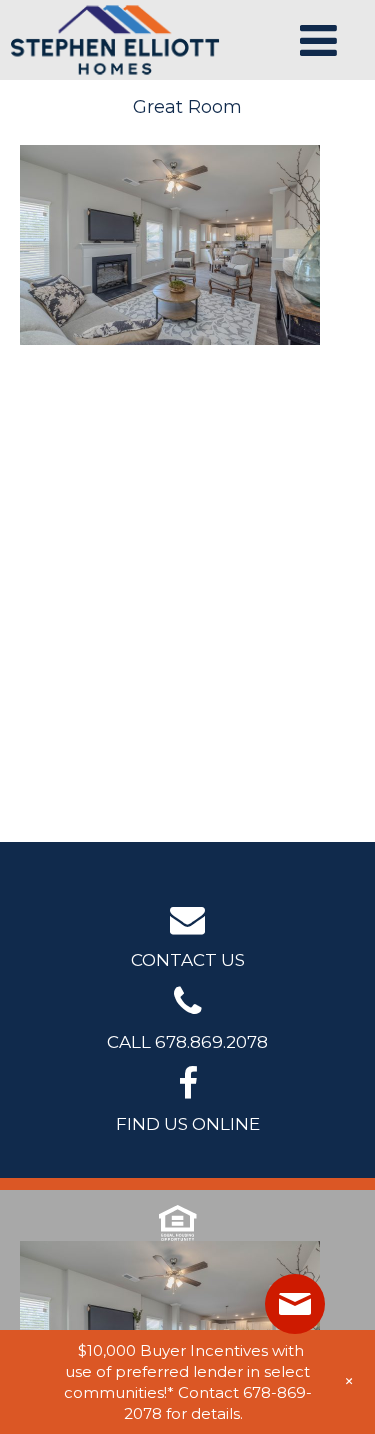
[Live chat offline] (295, 1304)
